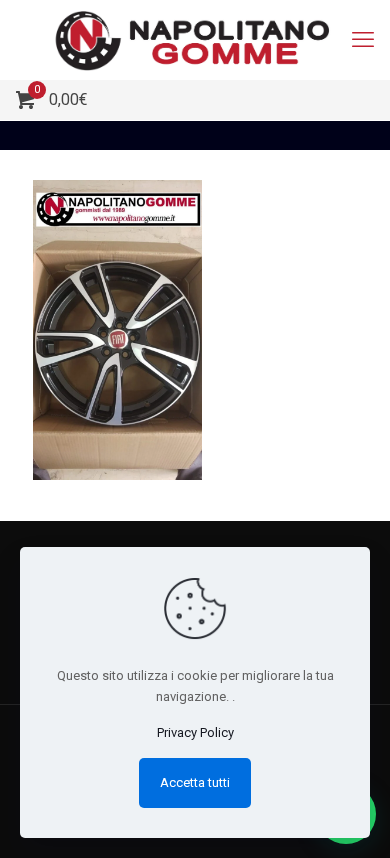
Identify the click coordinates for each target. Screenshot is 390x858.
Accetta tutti (195, 782)
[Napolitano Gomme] (195, 40)
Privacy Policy (195, 732)
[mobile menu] (363, 40)
